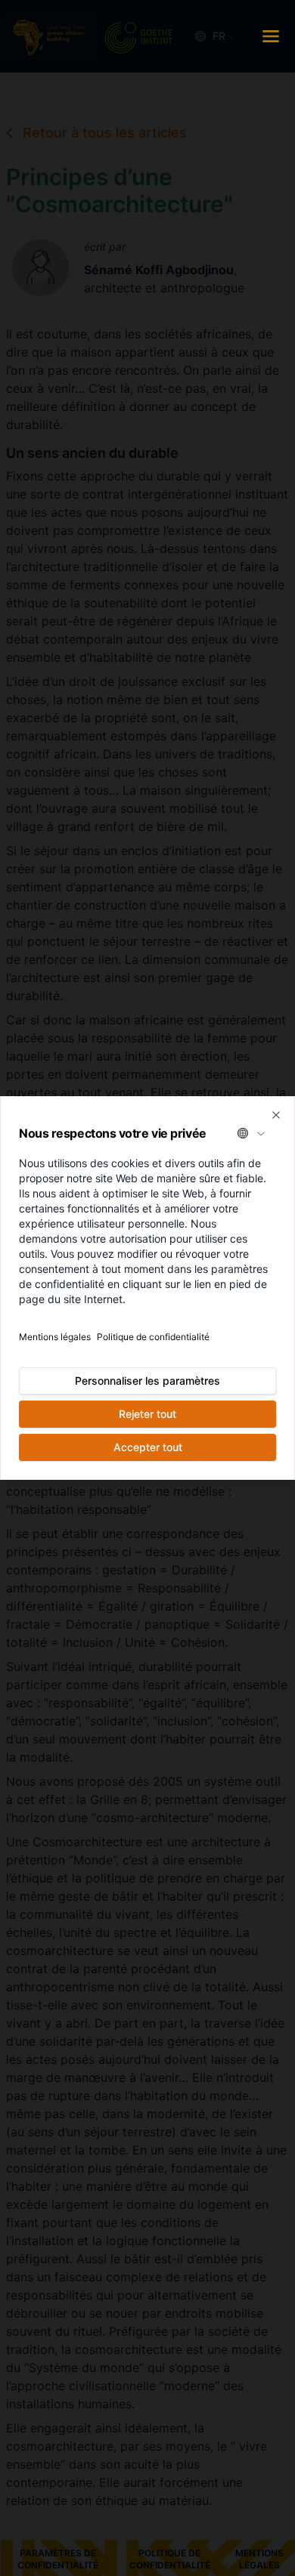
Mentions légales (55, 1337)
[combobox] (252, 1133)
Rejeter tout (147, 1414)
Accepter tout (148, 1447)
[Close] (276, 1115)
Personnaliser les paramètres (147, 1381)
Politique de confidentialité (153, 1337)
